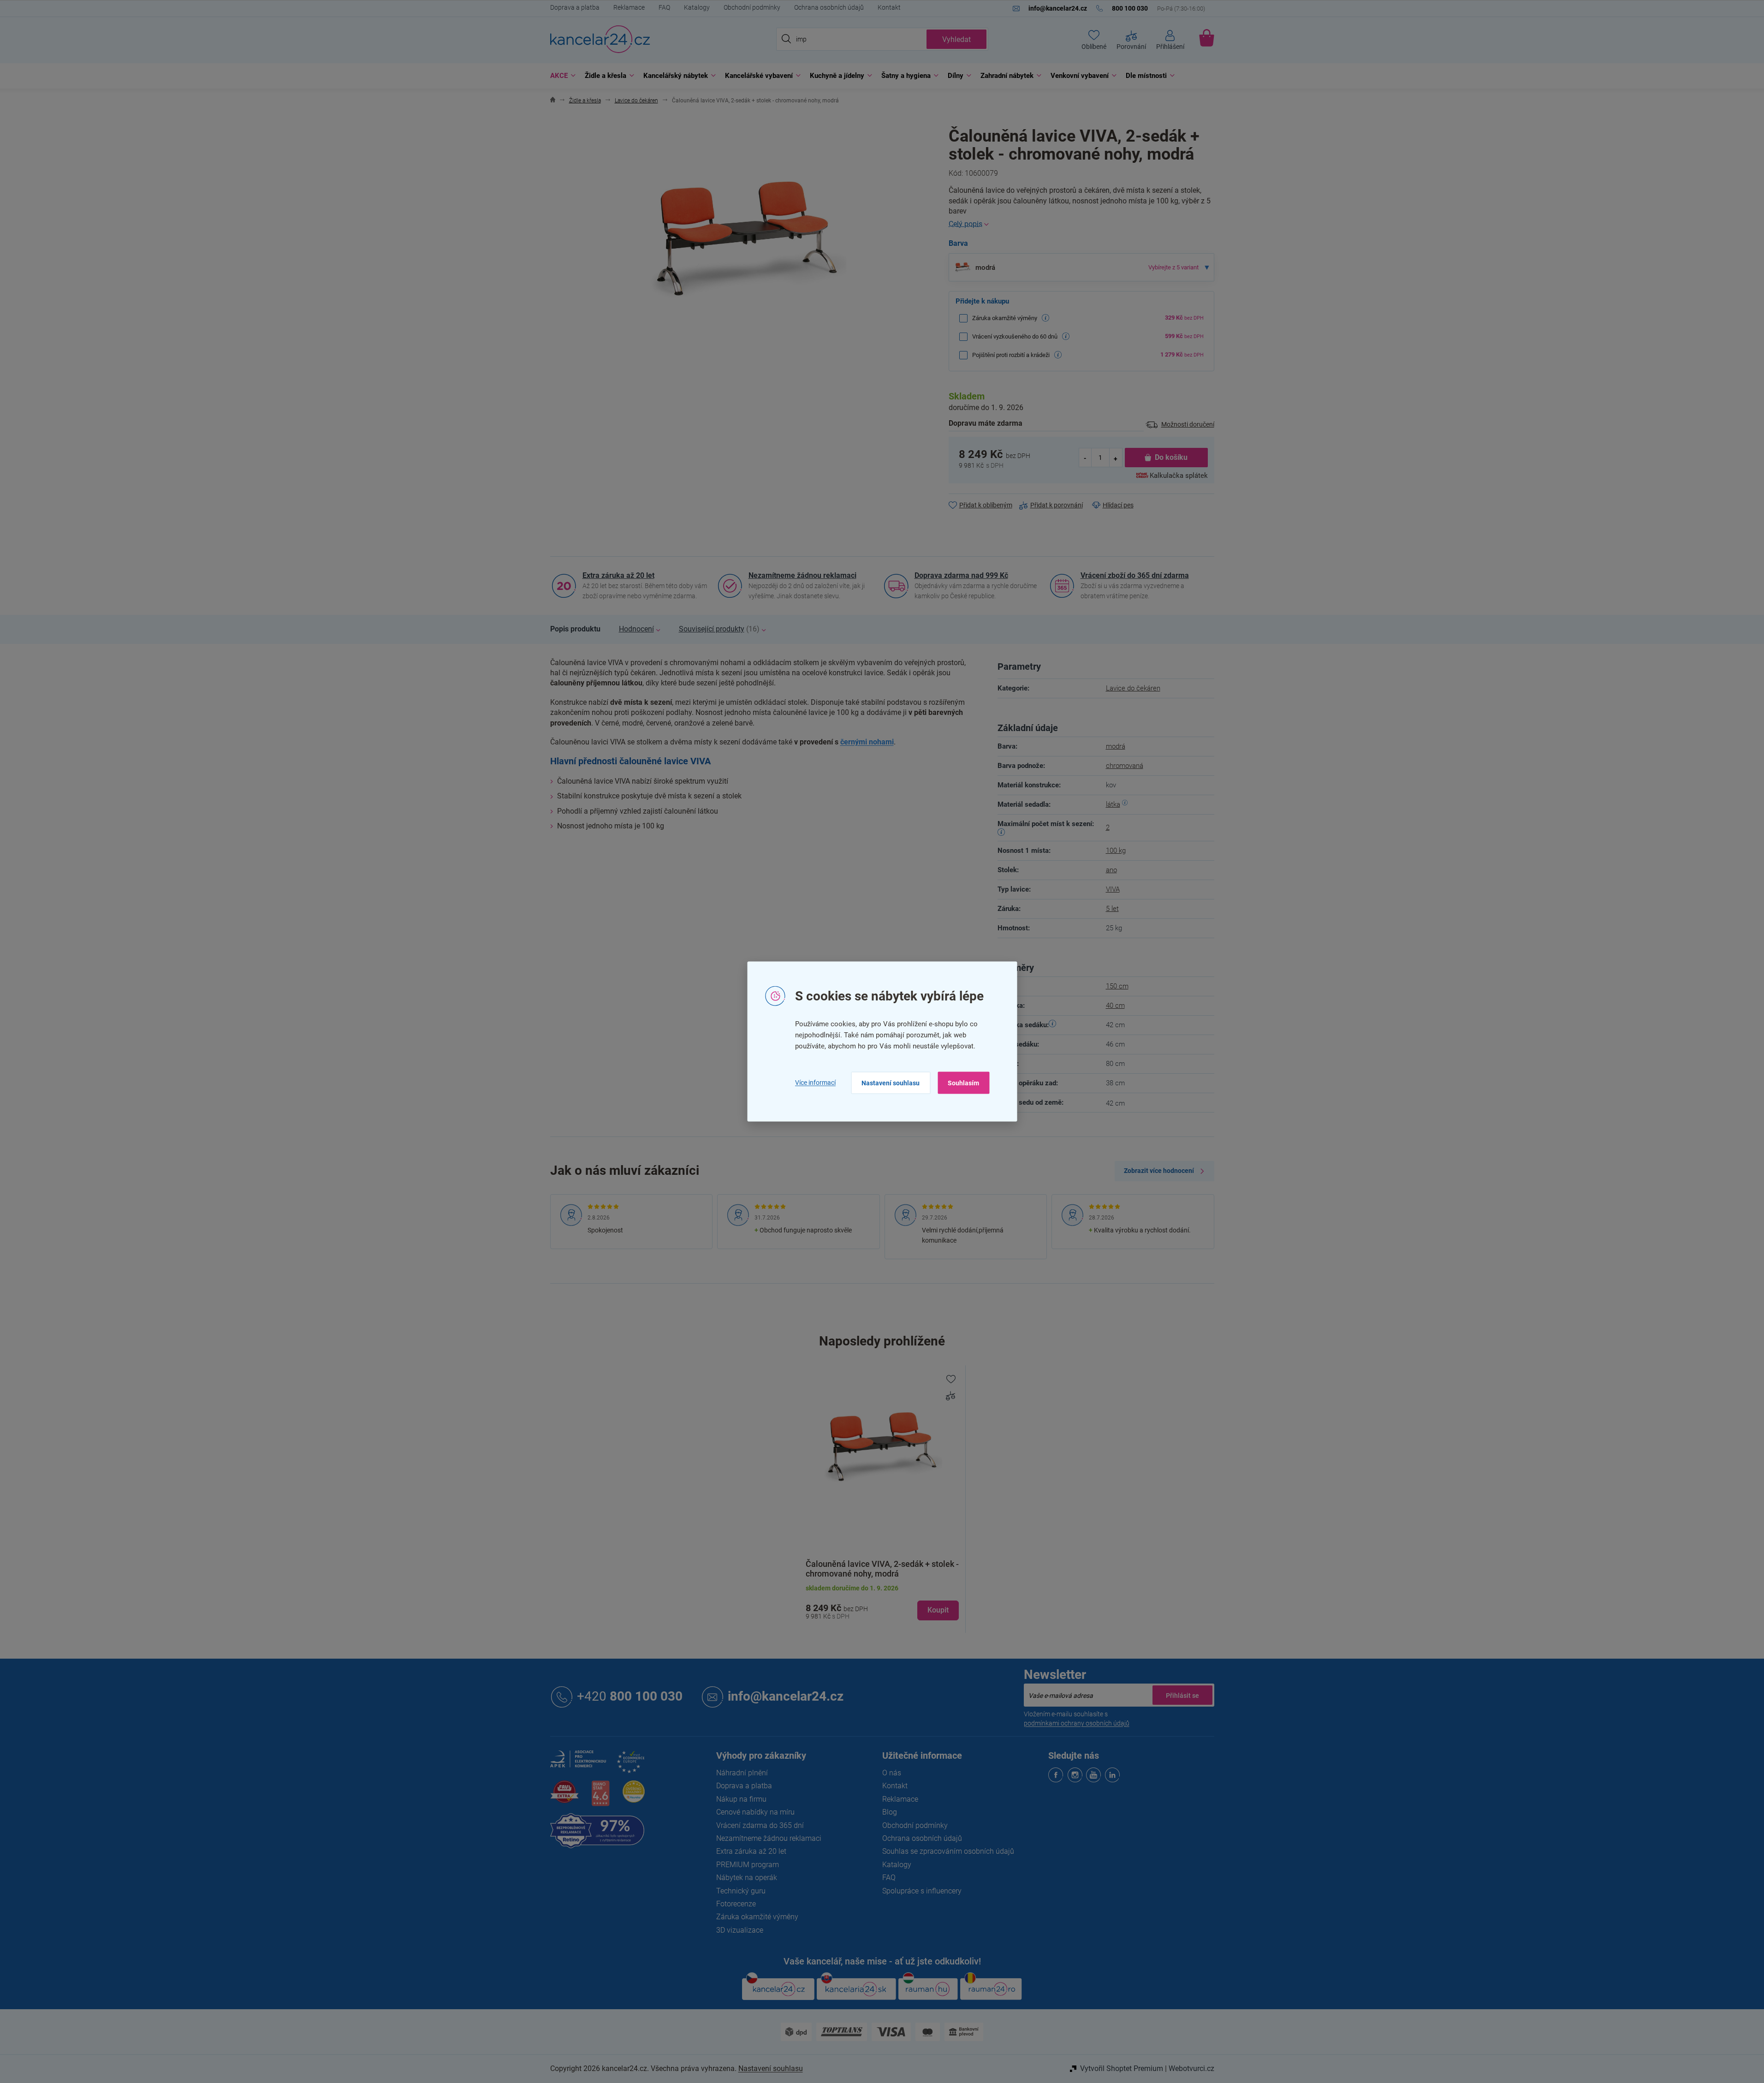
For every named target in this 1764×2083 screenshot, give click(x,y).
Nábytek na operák (747, 1878)
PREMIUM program (748, 1865)
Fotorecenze (736, 1904)
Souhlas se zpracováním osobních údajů (948, 1851)
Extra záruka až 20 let (618, 575)
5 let (1112, 909)
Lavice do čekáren (1133, 688)
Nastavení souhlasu (891, 1083)
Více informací (815, 1083)
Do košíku (1171, 457)
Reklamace (629, 7)
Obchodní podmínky (752, 7)
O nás (892, 1773)
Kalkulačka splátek (1179, 476)
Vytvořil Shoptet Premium (1122, 2068)
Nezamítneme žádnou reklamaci (802, 575)
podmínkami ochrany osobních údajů (1077, 1723)
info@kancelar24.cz (786, 1696)
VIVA (1113, 889)
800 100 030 (630, 1696)
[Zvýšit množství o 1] (1116, 458)
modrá (1116, 746)
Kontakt (889, 7)
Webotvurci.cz (1191, 2068)
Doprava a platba (575, 7)
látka (1113, 804)
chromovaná (1125, 766)
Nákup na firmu (741, 1799)
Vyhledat (956, 39)
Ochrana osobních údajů (829, 7)
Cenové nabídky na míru (755, 1812)
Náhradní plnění (742, 1773)
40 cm (1115, 1006)
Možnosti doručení (1188, 424)
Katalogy (697, 7)
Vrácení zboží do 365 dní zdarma (1135, 575)
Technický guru (741, 1891)
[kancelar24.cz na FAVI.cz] (564, 1797)
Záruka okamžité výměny (757, 1917)
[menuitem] (561, 76)
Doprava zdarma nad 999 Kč (961, 575)
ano (1111, 870)
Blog (890, 1812)
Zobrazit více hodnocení (1159, 1171)
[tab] (575, 629)
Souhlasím (963, 1083)
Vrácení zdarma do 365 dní (760, 1825)
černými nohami (867, 742)
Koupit (938, 1610)
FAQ (664, 7)
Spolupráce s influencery (922, 1891)
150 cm (1117, 986)
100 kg (1116, 851)
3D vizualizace (740, 1930)
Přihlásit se (1182, 1695)
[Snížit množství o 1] (1086, 458)
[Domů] (553, 101)
